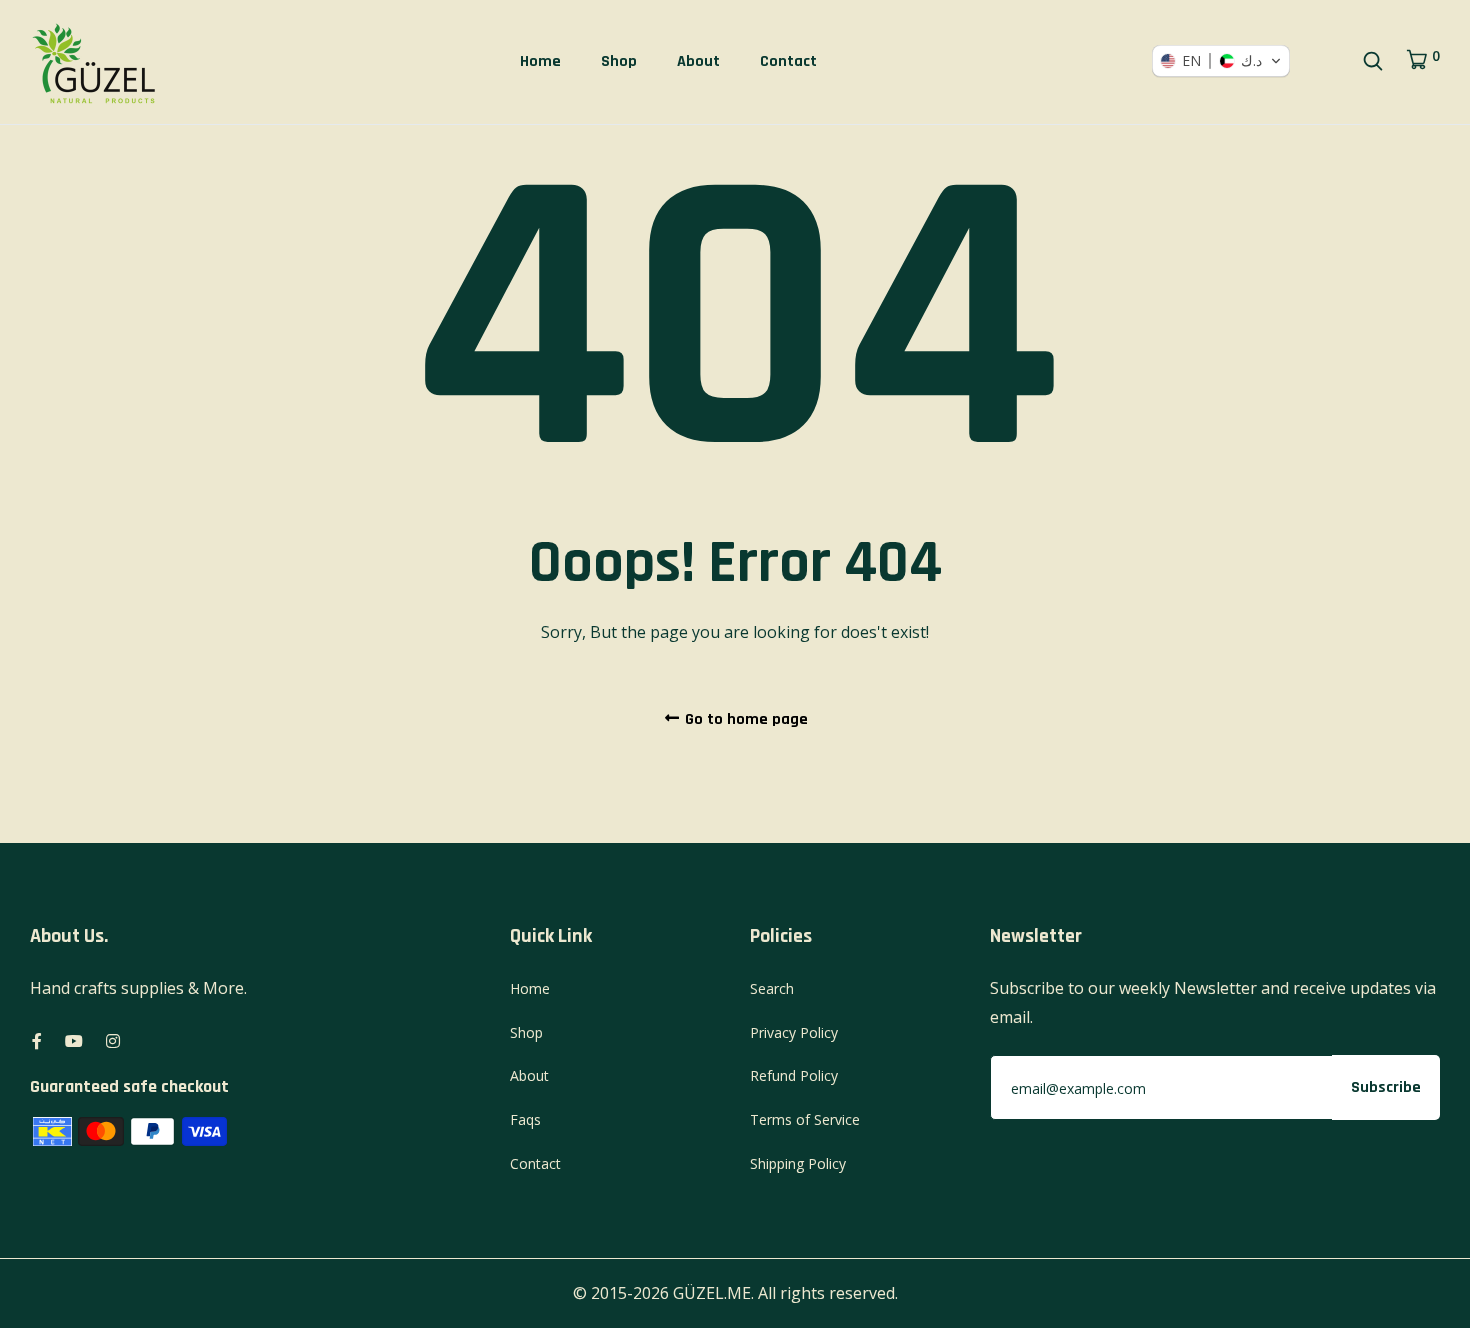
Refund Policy (794, 1075)
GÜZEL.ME (712, 1293)
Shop (619, 61)
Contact (788, 61)
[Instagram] (113, 1041)
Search (772, 988)
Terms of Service (805, 1119)
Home (540, 61)
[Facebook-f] (37, 1041)
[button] (1221, 61)
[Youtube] (74, 1041)
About (698, 61)
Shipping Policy (798, 1163)
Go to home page (744, 719)
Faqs (525, 1119)
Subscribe (1386, 1087)
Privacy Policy (794, 1032)
